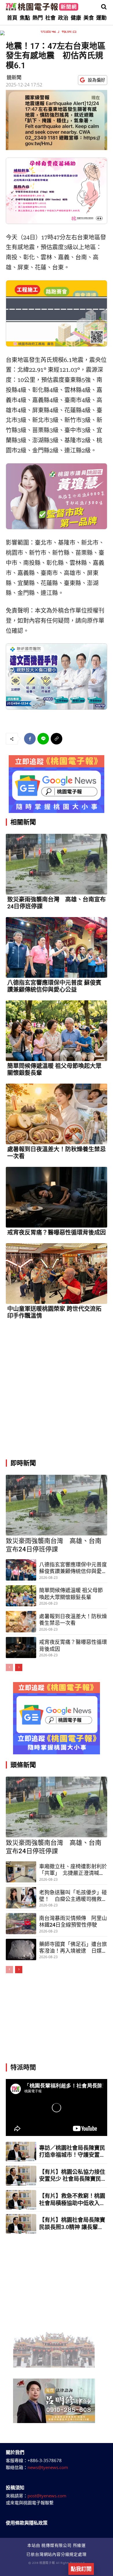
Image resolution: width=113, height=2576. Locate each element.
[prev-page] (9, 1667)
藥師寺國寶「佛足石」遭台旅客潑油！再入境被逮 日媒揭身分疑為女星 (73, 1948)
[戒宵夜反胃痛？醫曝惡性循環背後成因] (57, 1197)
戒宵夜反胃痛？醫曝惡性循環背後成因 (57, 1232)
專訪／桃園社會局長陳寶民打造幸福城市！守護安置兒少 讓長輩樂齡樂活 (72, 2152)
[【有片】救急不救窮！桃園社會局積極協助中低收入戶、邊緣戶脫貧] (21, 2200)
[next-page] (19, 1667)
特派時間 (23, 2067)
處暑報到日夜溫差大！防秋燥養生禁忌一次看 (57, 1153)
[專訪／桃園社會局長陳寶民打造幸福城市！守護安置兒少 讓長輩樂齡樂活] (21, 2152)
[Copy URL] (57, 739)
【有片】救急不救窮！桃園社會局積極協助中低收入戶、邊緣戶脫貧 (72, 2200)
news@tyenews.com (48, 2467)
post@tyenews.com (47, 2496)
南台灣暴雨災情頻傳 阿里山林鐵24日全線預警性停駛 (73, 1921)
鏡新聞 (14, 77)
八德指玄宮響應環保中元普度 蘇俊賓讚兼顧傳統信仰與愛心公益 (54, 986)
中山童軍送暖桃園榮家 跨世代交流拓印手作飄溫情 (54, 1312)
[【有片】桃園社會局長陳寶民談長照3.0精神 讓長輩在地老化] (21, 2224)
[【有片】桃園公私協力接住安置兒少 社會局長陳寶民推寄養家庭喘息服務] (21, 2176)
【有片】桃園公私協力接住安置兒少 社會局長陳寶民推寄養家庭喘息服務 (72, 2176)
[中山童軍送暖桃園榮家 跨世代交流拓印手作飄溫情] (57, 1274)
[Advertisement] (57, 1392)
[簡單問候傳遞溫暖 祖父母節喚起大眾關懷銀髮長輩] (57, 1031)
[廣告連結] (57, 784)
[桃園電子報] (42, 7)
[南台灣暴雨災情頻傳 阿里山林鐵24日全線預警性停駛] (21, 1924)
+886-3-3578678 (45, 2460)
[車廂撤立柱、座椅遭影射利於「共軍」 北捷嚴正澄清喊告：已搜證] (21, 1872)
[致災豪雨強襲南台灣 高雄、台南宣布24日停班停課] (57, 864)
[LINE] (43, 739)
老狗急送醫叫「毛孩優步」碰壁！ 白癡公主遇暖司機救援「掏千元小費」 (73, 1896)
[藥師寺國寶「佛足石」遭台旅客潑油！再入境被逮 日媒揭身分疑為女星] (21, 1949)
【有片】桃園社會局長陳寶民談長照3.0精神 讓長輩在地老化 (72, 2224)
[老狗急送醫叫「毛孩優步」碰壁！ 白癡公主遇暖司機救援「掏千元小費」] (21, 1898)
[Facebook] (30, 739)
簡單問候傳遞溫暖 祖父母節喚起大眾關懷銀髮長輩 (54, 1069)
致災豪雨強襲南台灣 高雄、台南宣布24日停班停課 (57, 903)
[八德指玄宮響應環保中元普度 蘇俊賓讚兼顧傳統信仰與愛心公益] (57, 947)
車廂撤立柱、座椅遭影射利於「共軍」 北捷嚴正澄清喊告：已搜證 (73, 1870)
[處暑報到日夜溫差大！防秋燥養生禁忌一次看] (57, 1114)
